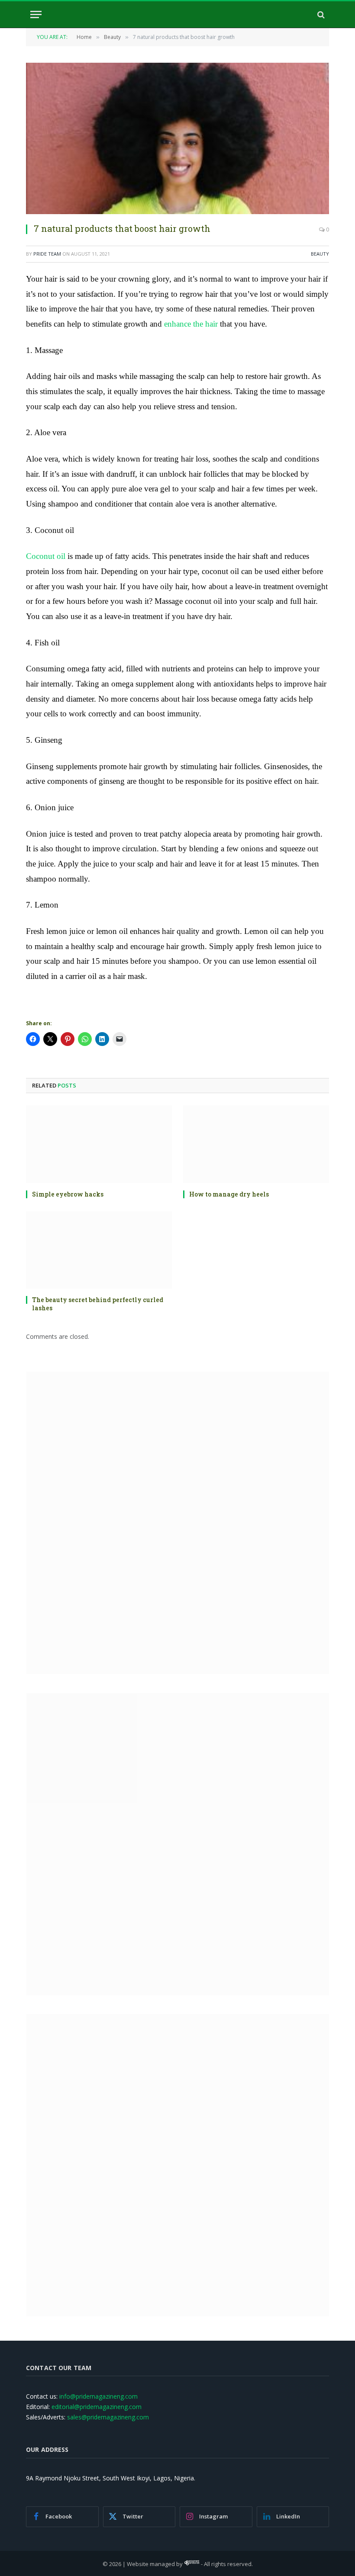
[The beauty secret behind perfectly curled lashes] (99, 1250)
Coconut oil (46, 556)
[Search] (320, 14)
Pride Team (47, 254)
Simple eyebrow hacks (68, 1194)
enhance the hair (191, 324)
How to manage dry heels (229, 1194)
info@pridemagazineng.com (98, 2396)
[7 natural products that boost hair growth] (177, 138)
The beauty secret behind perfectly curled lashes (98, 1304)
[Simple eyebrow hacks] (99, 1144)
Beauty (320, 254)
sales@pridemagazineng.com (108, 2417)
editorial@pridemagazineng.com (97, 2407)
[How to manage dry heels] (256, 1144)
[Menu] (36, 14)
